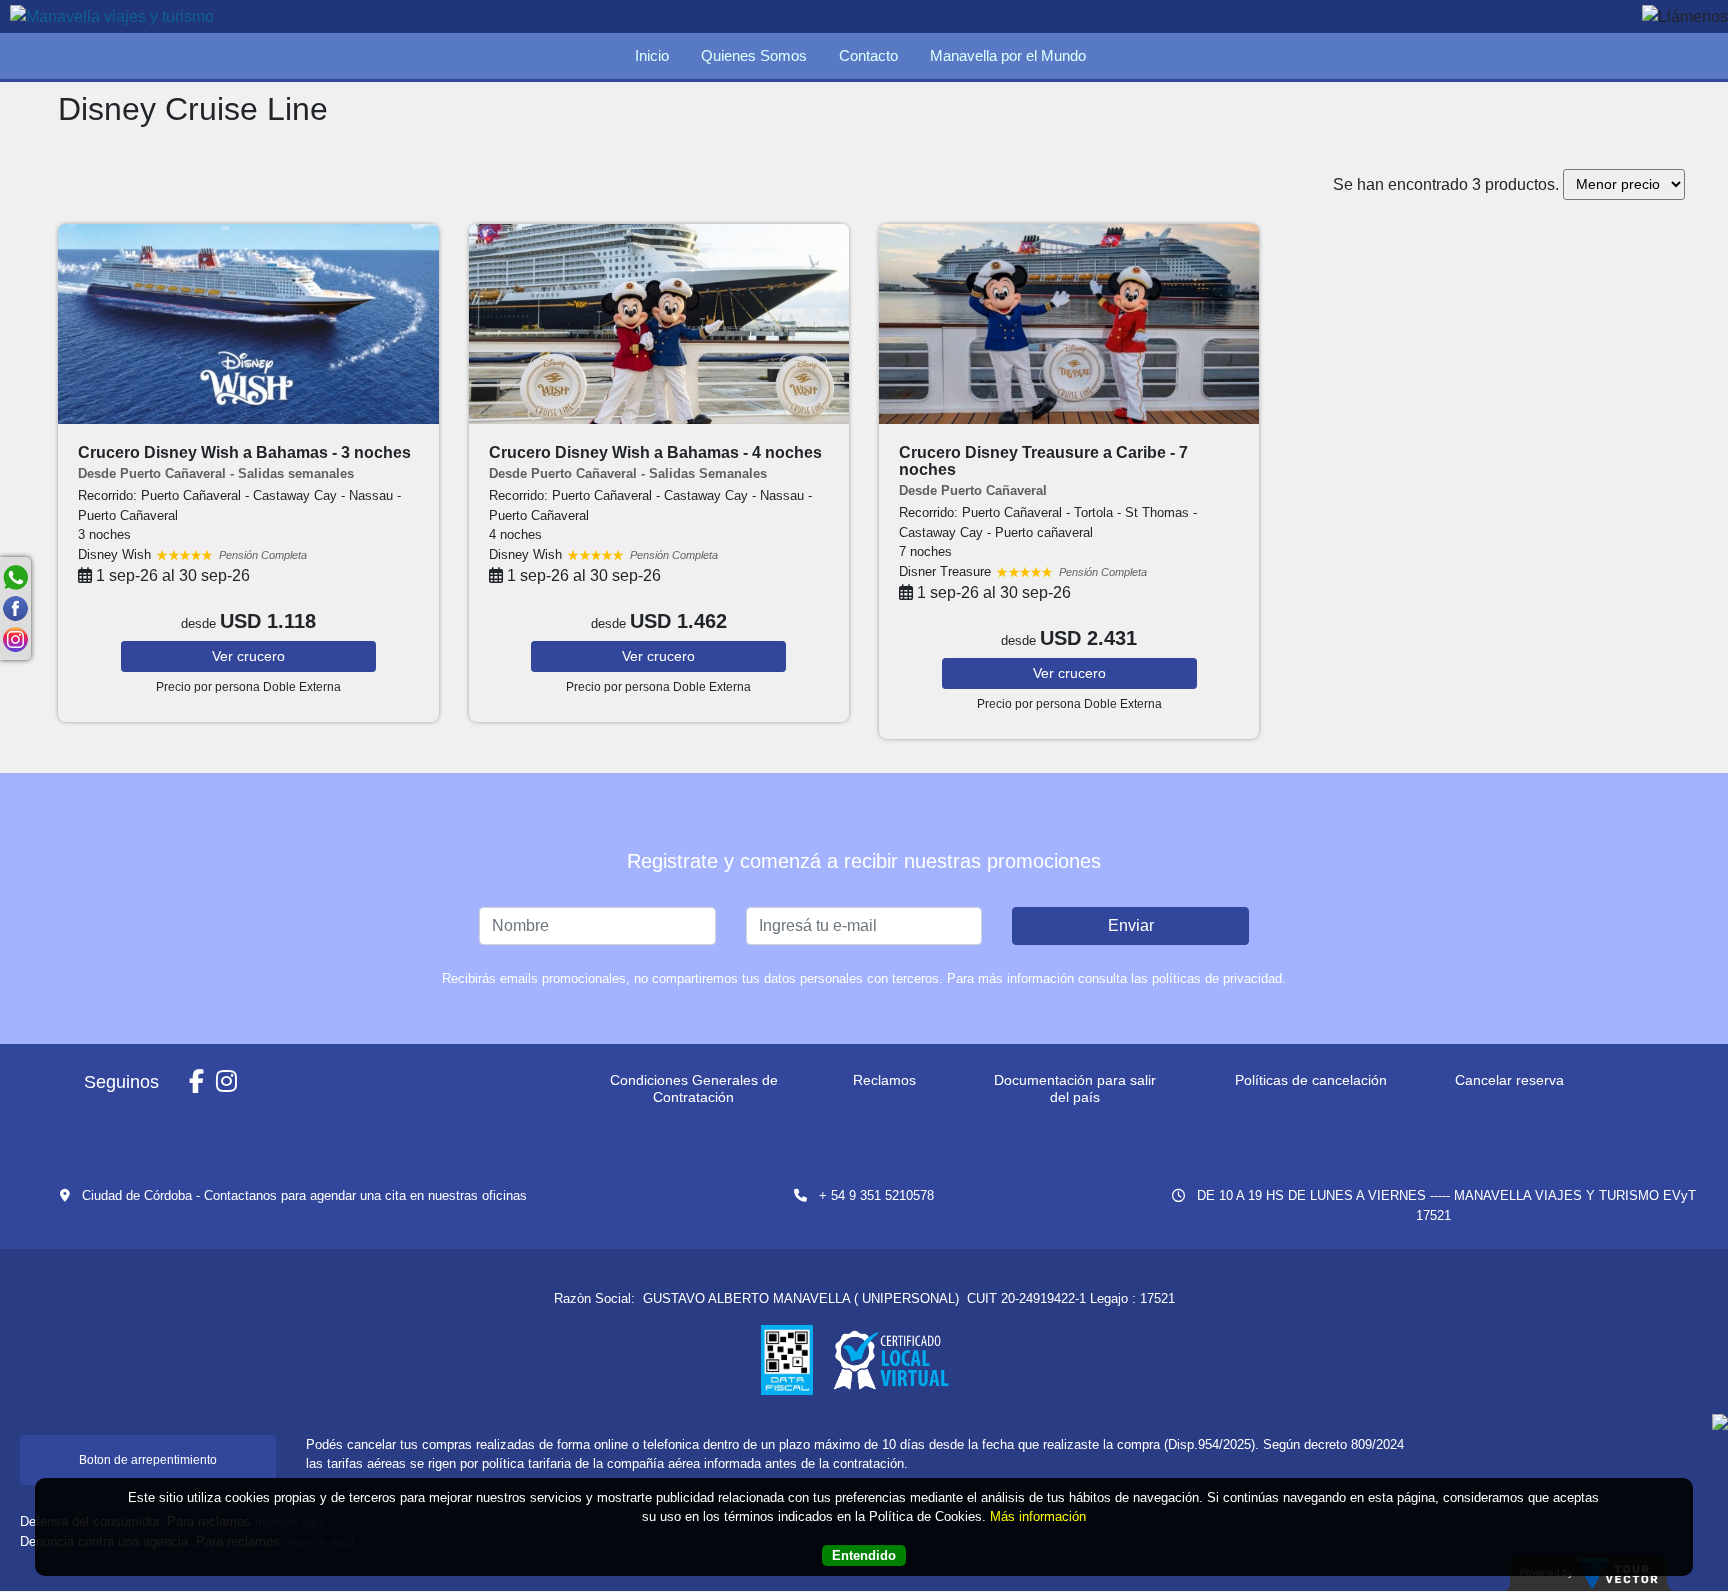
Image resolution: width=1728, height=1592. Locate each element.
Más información (1038, 1517)
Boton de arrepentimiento (148, 1460)
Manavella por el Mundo (1008, 55)
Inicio (652, 55)
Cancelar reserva (1509, 1080)
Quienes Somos (754, 55)
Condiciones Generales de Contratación (694, 1088)
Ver (248, 656)
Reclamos (884, 1080)
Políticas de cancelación (1311, 1080)
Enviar (1131, 925)
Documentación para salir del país (1075, 1088)
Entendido (864, 1556)
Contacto (868, 55)
